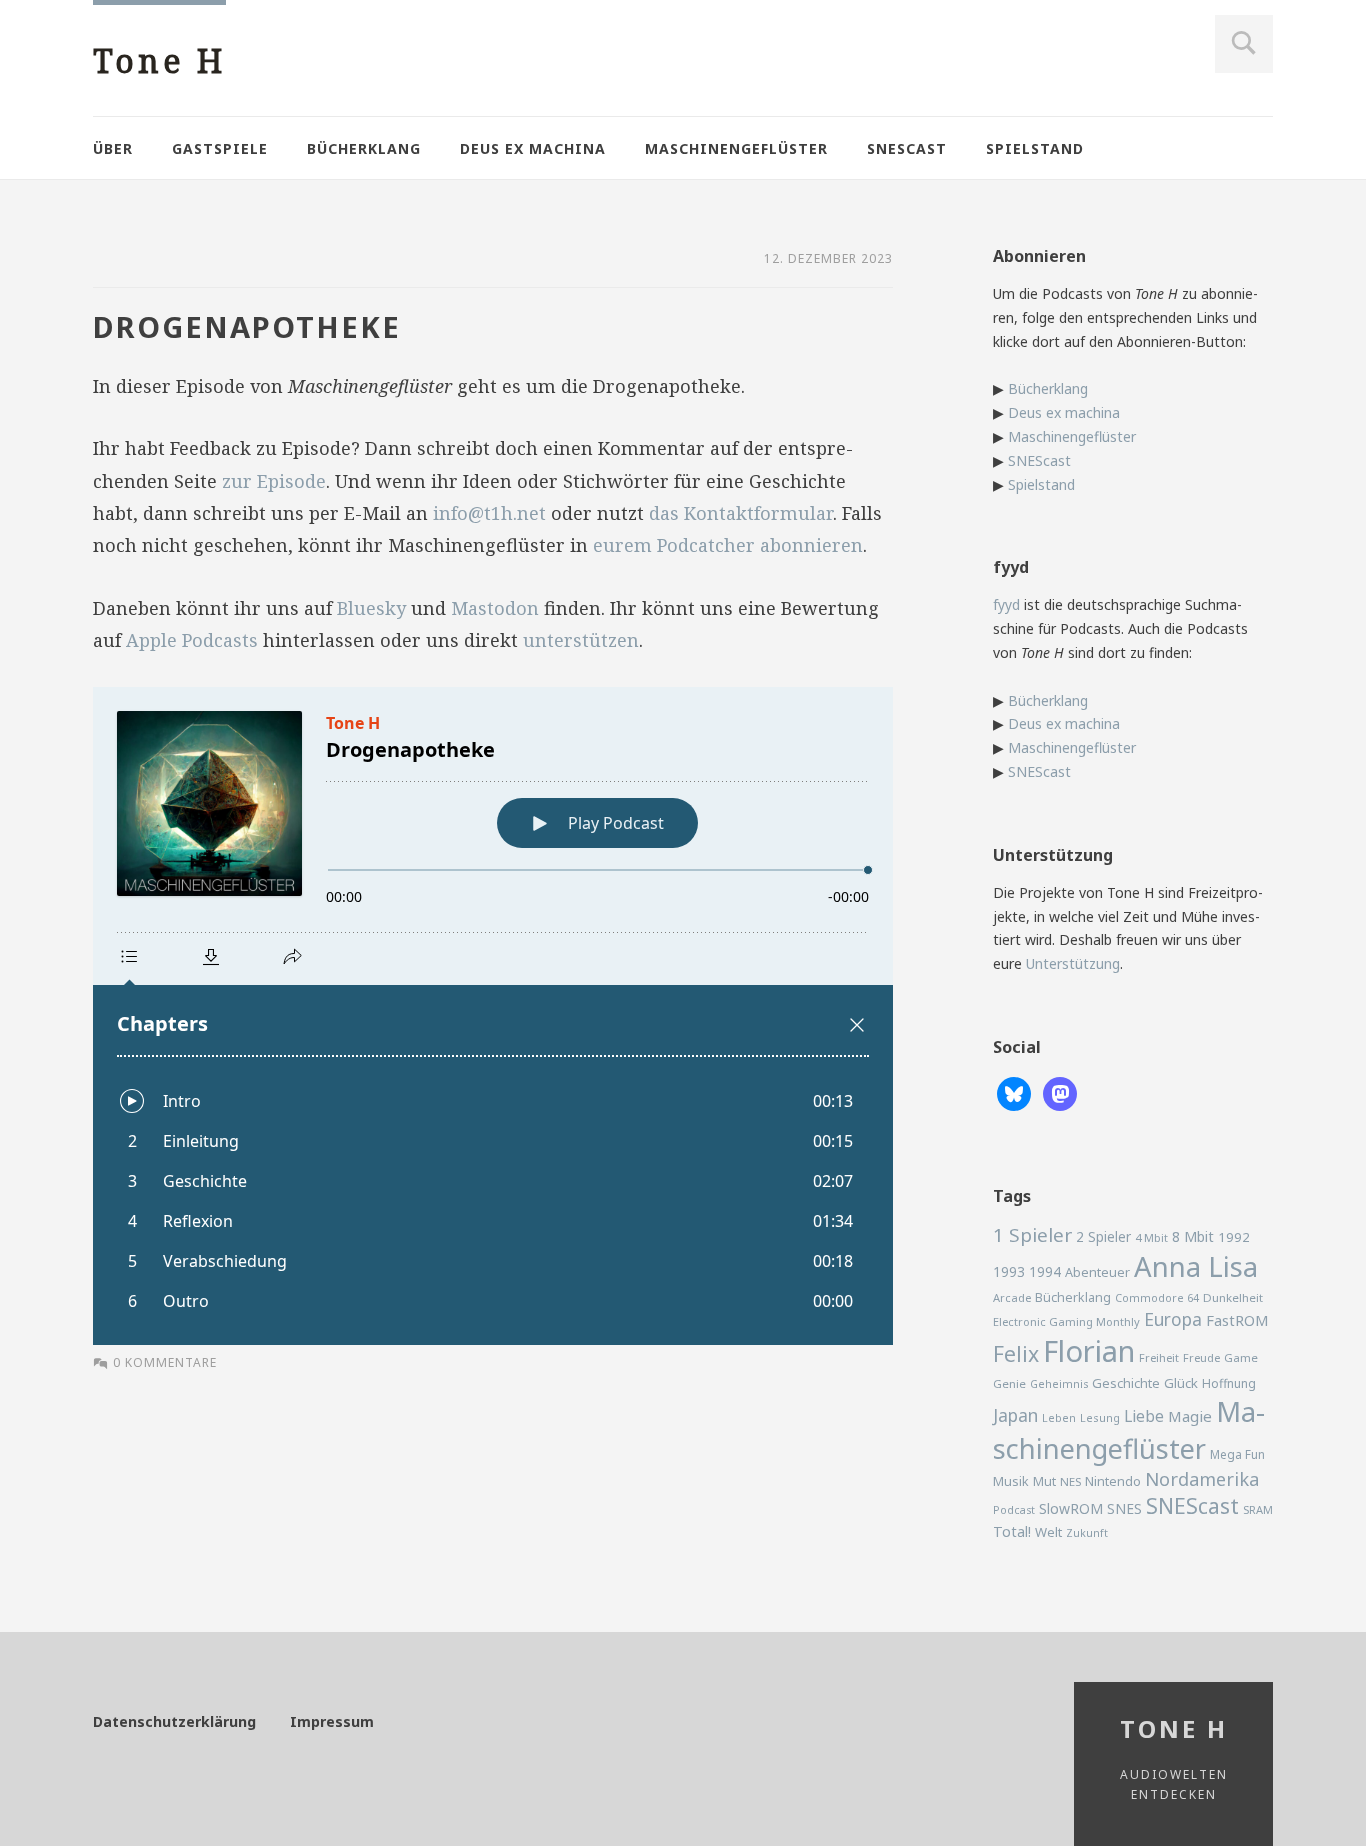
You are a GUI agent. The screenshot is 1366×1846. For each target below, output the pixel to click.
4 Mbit (1151, 1237)
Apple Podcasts (192, 640)
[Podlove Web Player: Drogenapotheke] (493, 1016)
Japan (1015, 1415)
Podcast (1014, 1510)
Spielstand (1035, 148)
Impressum (332, 1721)
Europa (1173, 1319)
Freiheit (1159, 1357)
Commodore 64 (1157, 1297)
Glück (1181, 1383)
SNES (1124, 1508)
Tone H (159, 60)
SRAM (1258, 1509)
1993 (1009, 1271)
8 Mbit (1193, 1236)
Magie (1190, 1416)
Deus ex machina (533, 148)
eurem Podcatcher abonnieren (728, 545)
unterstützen (581, 640)
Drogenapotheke (247, 326)
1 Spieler (1032, 1235)
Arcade (1012, 1297)
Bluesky (371, 608)
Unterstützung (1073, 963)
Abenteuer (1097, 1272)
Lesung (1100, 1417)
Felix (1016, 1353)
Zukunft (1087, 1533)
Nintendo (1113, 1481)
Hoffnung (1229, 1383)
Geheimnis (1059, 1384)
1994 (1045, 1271)
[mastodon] (1060, 1092)
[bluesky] (1014, 1092)
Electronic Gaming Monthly (1066, 1321)
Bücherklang (364, 148)
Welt (1048, 1532)
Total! (1012, 1531)
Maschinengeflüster (736, 148)
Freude (1201, 1357)
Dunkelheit (1233, 1297)
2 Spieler (1103, 1236)
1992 (1234, 1237)
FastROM (1237, 1320)
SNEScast (907, 148)
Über (113, 148)
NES (1070, 1481)
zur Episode (274, 481)
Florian (1089, 1351)
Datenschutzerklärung (174, 1721)
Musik (1011, 1481)
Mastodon (495, 608)
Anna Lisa (1196, 1266)
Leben (1059, 1418)
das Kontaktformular (741, 513)
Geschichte (1126, 1383)
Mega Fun (1237, 1454)
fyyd (1006, 604)
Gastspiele (220, 148)
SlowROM (1071, 1508)
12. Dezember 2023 (828, 258)
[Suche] (1244, 44)
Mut (1044, 1481)
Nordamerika (1202, 1479)
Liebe (1144, 1416)
